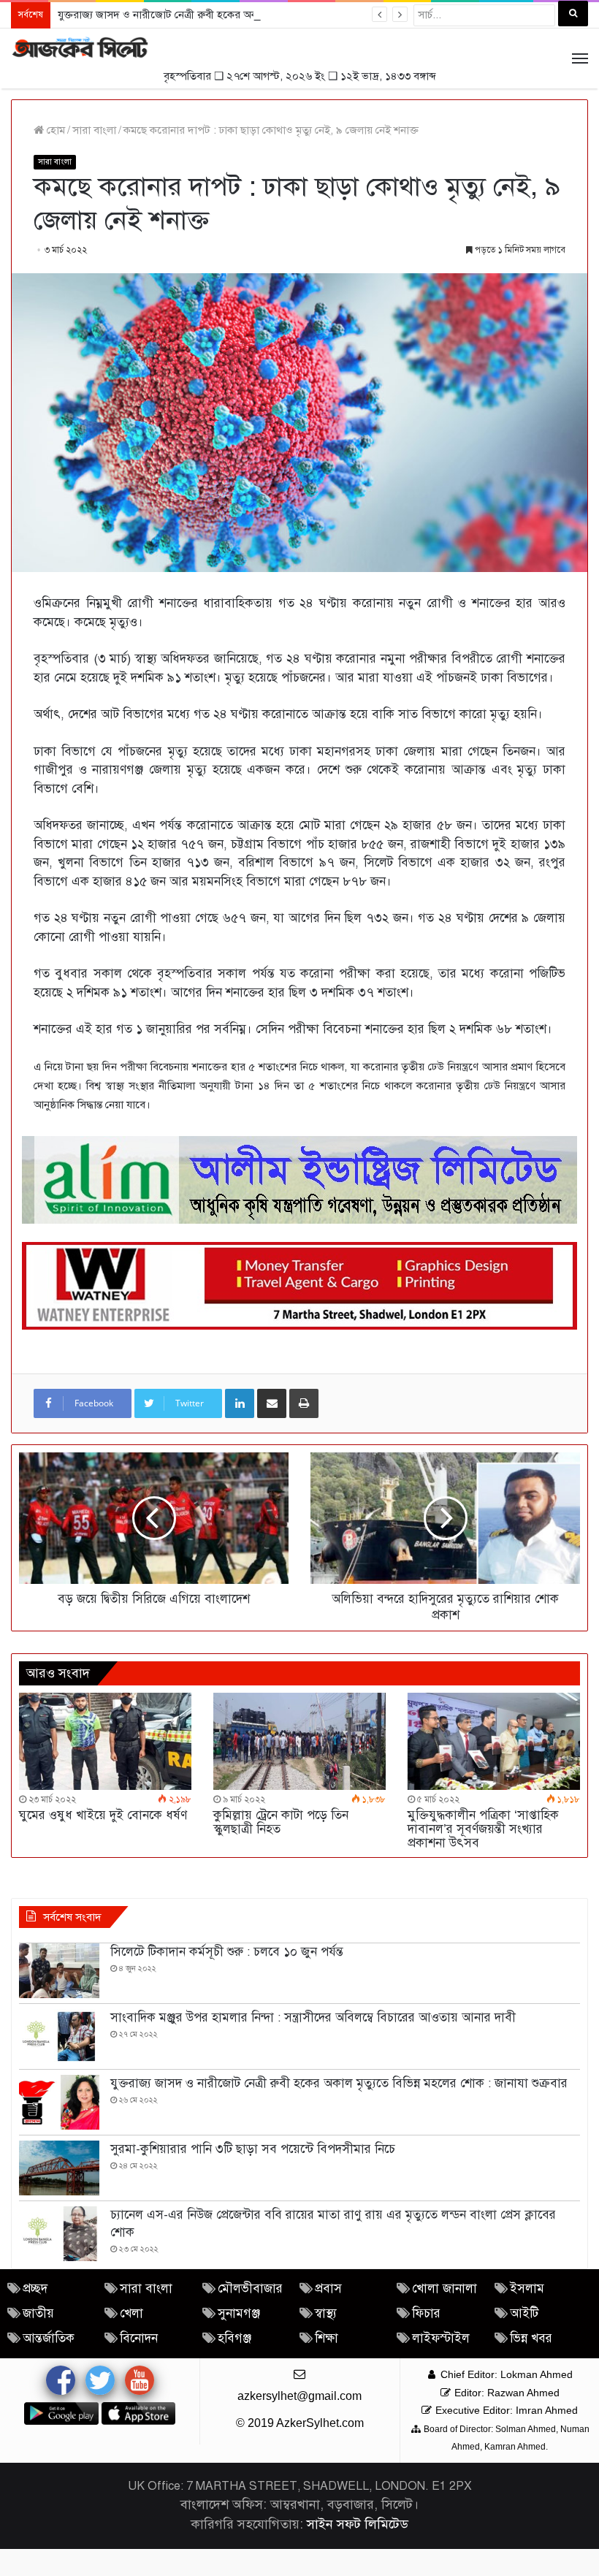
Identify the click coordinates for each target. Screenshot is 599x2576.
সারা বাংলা (94, 130)
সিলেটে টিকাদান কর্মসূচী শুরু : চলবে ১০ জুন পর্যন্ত (227, 1952)
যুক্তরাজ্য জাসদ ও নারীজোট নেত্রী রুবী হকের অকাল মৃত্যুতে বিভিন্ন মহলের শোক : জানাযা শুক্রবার (254, 15)
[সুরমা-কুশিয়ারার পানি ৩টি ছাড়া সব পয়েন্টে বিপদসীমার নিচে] (59, 2168)
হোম (54, 130)
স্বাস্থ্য (326, 2313)
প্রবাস (328, 2289)
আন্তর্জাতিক (49, 2338)
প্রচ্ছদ (35, 2289)
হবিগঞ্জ (234, 2338)
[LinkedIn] (240, 1403)
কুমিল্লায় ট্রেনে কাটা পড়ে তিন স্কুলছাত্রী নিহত (281, 1822)
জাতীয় (38, 2313)
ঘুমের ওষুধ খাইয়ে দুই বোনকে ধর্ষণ (103, 1815)
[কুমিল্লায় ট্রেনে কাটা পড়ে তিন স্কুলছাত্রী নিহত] (299, 1741)
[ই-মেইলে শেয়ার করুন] (272, 1403)
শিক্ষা (327, 2338)
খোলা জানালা (445, 2289)
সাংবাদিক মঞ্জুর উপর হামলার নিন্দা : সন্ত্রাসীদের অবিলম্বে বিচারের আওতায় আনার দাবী (313, 2017)
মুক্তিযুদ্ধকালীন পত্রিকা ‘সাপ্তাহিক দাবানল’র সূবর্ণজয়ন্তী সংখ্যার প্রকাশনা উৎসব (483, 1829)
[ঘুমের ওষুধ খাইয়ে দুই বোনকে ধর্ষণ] (105, 1741)
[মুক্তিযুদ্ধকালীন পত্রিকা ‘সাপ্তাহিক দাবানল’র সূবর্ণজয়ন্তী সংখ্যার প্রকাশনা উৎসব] (494, 1741)
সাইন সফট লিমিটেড (358, 2524)
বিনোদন (139, 2338)
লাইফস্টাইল (441, 2338)
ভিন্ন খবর (531, 2338)
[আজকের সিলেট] (80, 48)
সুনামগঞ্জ (239, 2313)
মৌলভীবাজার (250, 2289)
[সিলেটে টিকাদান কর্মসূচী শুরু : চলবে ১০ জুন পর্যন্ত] (59, 1971)
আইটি (524, 2313)
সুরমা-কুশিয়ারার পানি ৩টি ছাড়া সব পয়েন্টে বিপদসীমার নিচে (253, 2149)
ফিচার (426, 2313)
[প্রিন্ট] (304, 1403)
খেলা (131, 2313)
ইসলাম (527, 2289)
